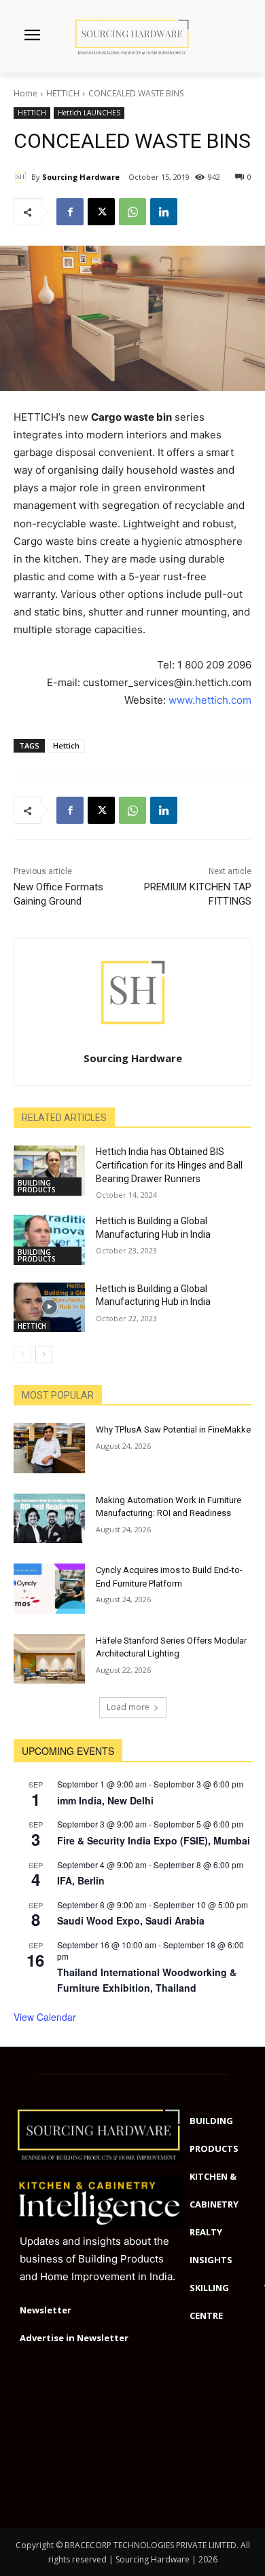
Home (25, 93)
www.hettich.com (210, 700)
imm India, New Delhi (105, 1800)
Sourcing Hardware (81, 177)
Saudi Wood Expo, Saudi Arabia (131, 1920)
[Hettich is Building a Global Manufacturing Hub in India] (49, 1240)
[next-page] (44, 1355)
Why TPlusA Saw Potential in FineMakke (173, 1429)
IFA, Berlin (81, 1880)
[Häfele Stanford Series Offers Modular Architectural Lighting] (49, 1659)
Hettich (66, 745)
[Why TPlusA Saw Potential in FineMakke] (49, 1448)
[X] (101, 212)
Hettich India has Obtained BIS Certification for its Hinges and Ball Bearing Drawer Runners (169, 1165)
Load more (128, 1707)
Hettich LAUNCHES (89, 113)
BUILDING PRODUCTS (37, 1186)
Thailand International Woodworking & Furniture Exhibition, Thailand (147, 1980)
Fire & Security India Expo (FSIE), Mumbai (154, 1840)
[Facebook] (70, 212)
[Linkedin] (164, 212)
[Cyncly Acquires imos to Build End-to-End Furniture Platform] (49, 1589)
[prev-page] (22, 1355)
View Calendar (45, 2017)
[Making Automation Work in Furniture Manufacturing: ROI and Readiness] (49, 1519)
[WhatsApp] (132, 212)
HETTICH (63, 93)
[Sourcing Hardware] (22, 177)
